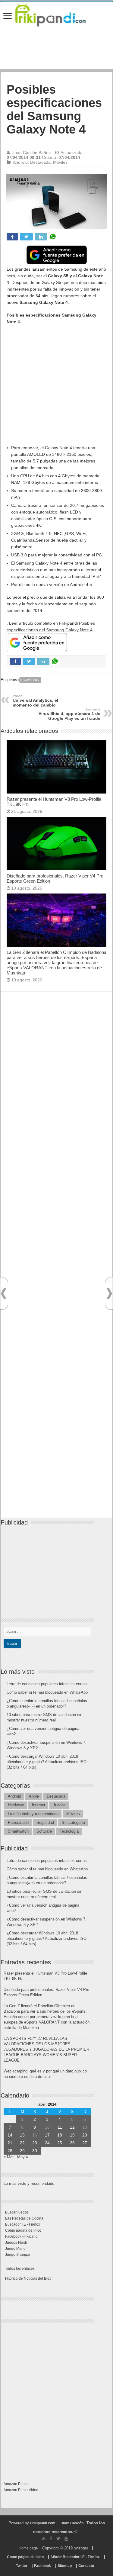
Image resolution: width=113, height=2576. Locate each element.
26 (72, 2143)
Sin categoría (73, 1823)
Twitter (22, 2566)
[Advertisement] (56, 388)
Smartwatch (18, 1831)
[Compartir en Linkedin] (41, 237)
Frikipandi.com (43, 2523)
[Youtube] (66, 2539)
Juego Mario (15, 2249)
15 (22, 2135)
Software (44, 1831)
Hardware (16, 1805)
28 (10, 2151)
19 (72, 2135)
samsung (31, 680)
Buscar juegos (17, 2212)
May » (23, 2157)
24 (47, 2143)
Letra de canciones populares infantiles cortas (47, 1684)
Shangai (81, 2548)
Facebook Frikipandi (22, 2236)
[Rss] (44, 2539)
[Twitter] (58, 2539)
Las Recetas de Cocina (24, 2218)
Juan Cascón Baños (31, 153)
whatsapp (53, 237)
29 (22, 2151)
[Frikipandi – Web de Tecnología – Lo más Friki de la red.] (56, 14)
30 (35, 2151)
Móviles (60, 162)
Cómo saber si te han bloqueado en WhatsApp (47, 1692)
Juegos (59, 1805)
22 (22, 2143)
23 (35, 2143)
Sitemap (65, 2566)
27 (85, 2143)
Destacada (40, 162)
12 (72, 2127)
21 (10, 2143)
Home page (28, 2548)
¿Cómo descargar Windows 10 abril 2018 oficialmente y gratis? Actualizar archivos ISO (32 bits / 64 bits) (47, 1762)
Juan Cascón (72, 2523)
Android (20, 162)
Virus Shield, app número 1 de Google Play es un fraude (69, 714)
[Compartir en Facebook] (12, 237)
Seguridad (45, 1823)
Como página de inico (23, 2230)
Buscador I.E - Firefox (23, 2224)
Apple (34, 1796)
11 (60, 2127)
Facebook (42, 2566)
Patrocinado (18, 1823)
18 (60, 2135)
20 (85, 2135)
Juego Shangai (18, 2255)
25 (60, 2143)
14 (10, 2135)
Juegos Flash (16, 2243)
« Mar (9, 2157)
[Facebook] (51, 2539)
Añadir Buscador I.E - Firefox (75, 2557)
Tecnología (69, 1831)
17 (47, 2135)
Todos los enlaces (20, 2268)
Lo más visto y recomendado (33, 1814)
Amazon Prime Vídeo (21, 2490)
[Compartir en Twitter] (26, 237)
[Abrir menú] (8, 16)
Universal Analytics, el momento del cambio (35, 701)
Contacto (86, 2566)
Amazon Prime (16, 2484)
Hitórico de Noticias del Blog (28, 2278)
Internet (39, 1805)
